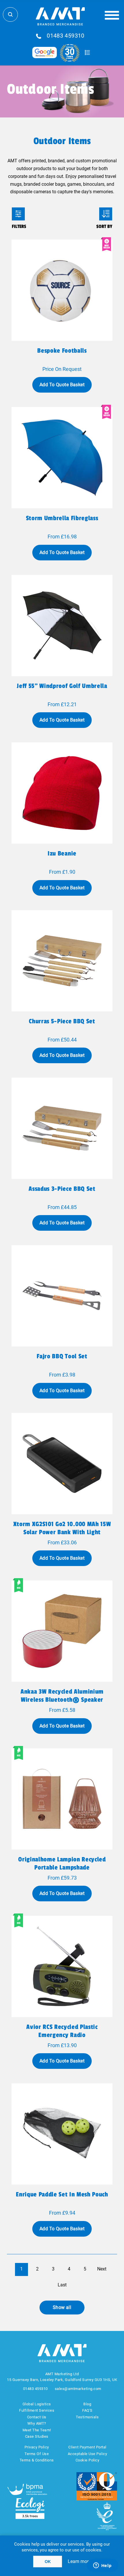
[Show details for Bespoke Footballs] (62, 290)
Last (62, 2285)
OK (48, 2562)
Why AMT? (37, 2423)
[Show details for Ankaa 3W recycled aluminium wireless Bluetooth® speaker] (62, 1631)
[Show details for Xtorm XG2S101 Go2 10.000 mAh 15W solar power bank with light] (62, 1464)
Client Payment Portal (87, 2447)
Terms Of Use (37, 2454)
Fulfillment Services (37, 2410)
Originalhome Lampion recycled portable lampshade (62, 1863)
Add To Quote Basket (62, 385)
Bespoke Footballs (62, 351)
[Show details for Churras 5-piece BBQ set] (62, 961)
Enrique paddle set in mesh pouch (62, 2194)
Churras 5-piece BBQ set (62, 1021)
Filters (18, 214)
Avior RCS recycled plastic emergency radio (62, 2031)
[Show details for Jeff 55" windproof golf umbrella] (62, 625)
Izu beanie (62, 853)
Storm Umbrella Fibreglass (62, 518)
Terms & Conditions (37, 2460)
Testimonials (87, 2417)
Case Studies (37, 2436)
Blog (87, 2404)
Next (102, 2269)
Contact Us (37, 2417)
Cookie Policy (88, 2460)
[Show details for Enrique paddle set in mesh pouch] (62, 2134)
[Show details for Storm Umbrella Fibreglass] (62, 458)
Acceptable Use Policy (88, 2454)
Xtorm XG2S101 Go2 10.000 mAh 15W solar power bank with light (62, 1528)
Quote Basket (87, 53)
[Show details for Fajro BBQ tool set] (62, 1296)
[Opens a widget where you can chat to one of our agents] (102, 2566)
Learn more (79, 2561)
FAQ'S (87, 2410)
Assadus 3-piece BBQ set (62, 1189)
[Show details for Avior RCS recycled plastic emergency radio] (62, 1966)
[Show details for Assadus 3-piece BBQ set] (62, 1128)
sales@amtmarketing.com (78, 2389)
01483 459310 (66, 36)
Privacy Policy (37, 2447)
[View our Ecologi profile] (30, 2508)
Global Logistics (37, 2404)
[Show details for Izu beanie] (62, 793)
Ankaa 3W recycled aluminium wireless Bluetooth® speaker (62, 1696)
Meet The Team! (37, 2430)
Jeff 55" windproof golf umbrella (62, 686)
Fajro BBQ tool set (62, 1356)
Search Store (10, 14)
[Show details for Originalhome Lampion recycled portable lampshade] (62, 1799)
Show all (62, 2307)
